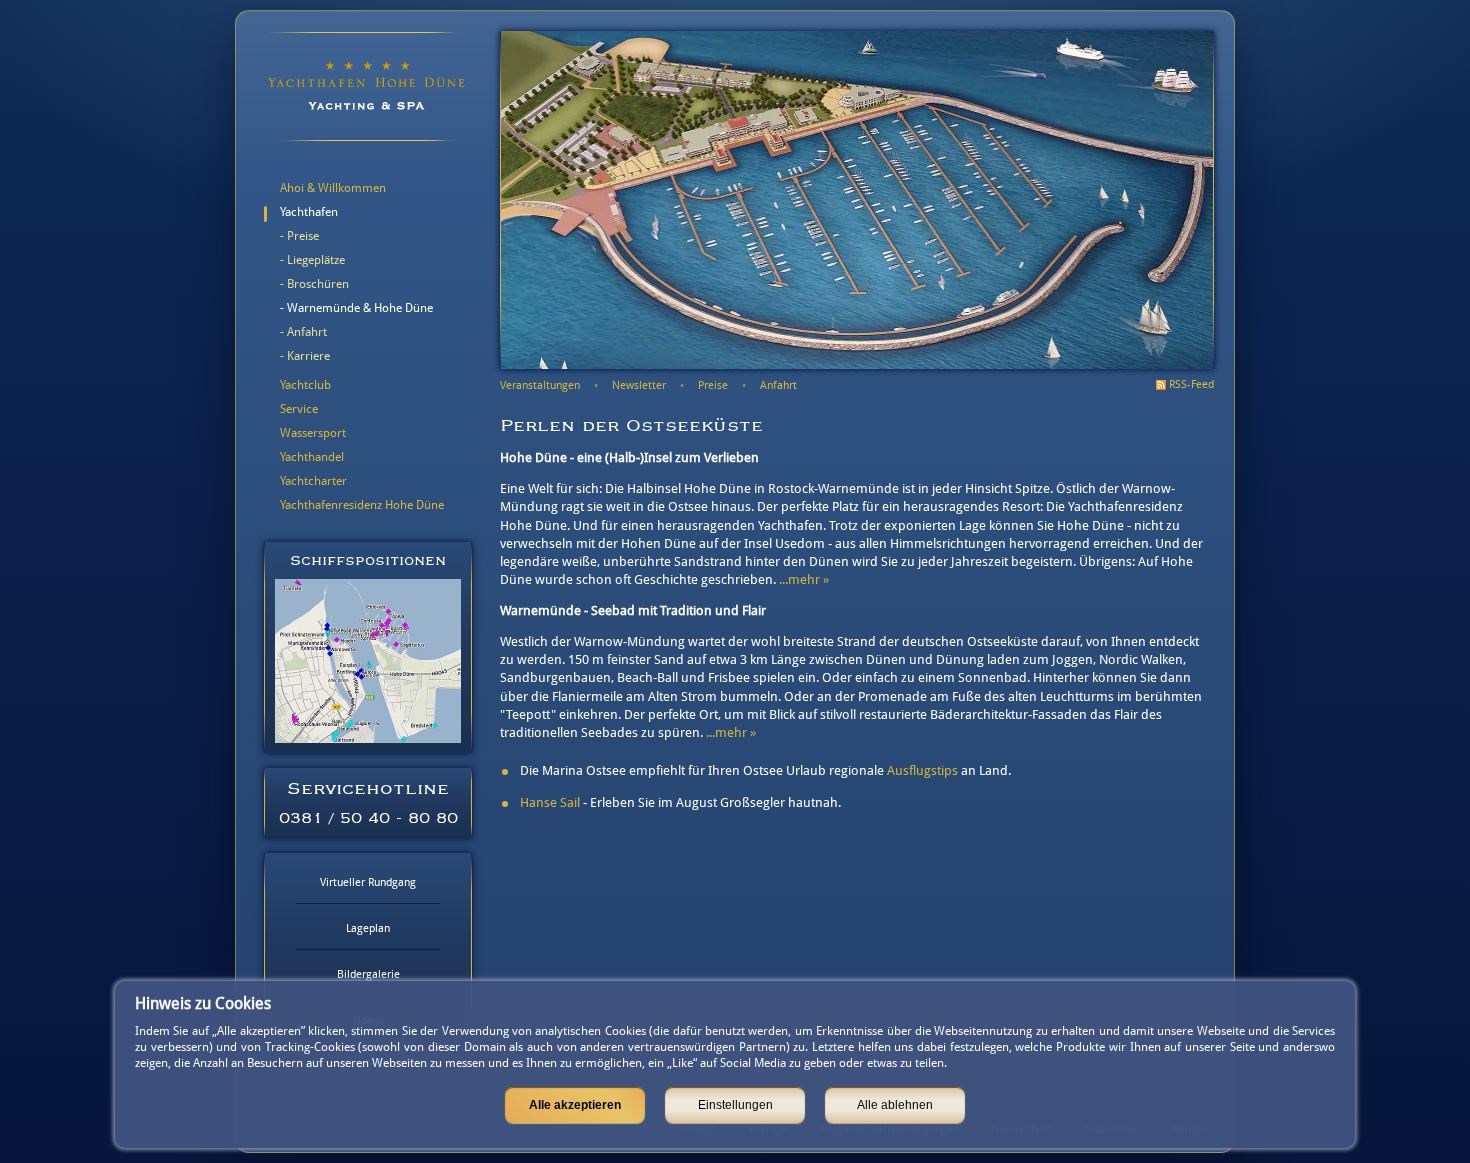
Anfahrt (778, 385)
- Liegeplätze (312, 260)
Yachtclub (305, 385)
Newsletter (639, 385)
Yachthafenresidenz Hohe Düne (362, 505)
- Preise (299, 236)
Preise (713, 385)
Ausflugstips (922, 770)
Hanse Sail (550, 802)
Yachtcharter (313, 481)
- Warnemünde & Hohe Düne (356, 308)
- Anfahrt (303, 332)
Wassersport (313, 433)
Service (299, 409)
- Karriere (305, 356)
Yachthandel (312, 457)
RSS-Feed (1191, 384)
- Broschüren (314, 284)
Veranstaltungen (540, 385)
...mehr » (804, 579)
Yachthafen (309, 212)
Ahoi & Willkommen (333, 188)
